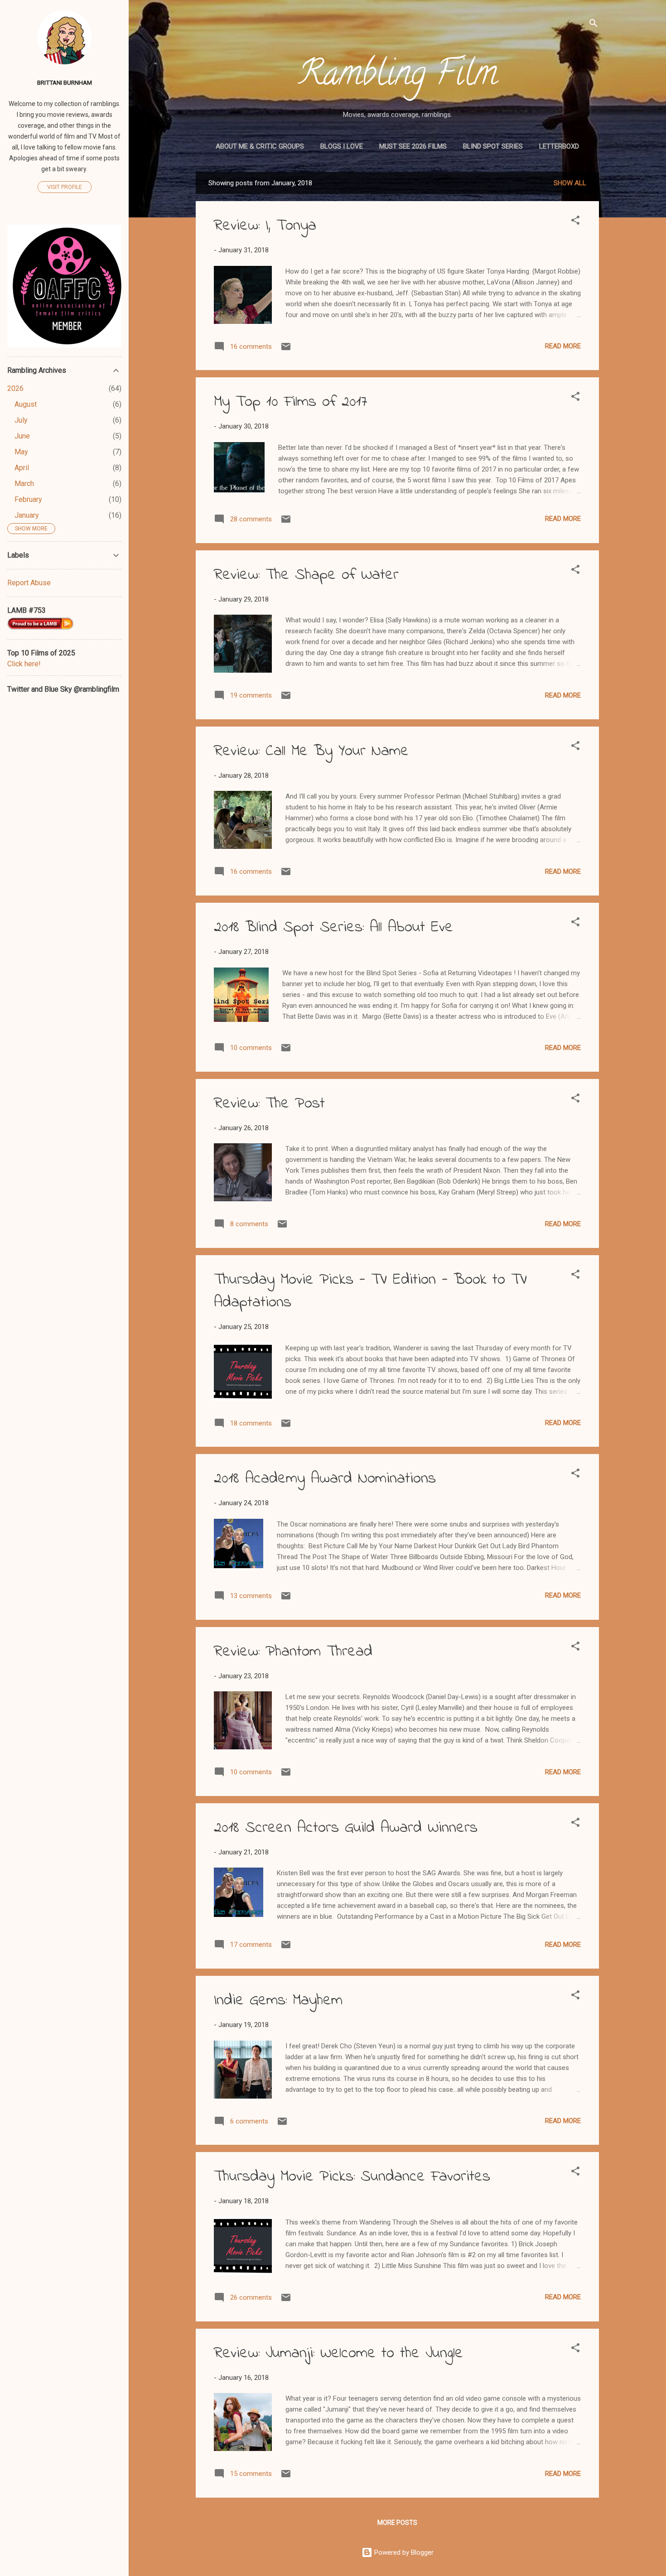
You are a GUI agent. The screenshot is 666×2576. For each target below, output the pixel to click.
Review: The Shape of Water (306, 575)
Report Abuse (29, 583)
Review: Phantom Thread (293, 1652)
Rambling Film (398, 77)
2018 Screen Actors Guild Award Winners (346, 1828)
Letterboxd (559, 146)
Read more (563, 346)
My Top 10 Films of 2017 (291, 402)
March (24, 484)
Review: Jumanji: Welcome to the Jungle (338, 2354)
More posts (397, 2523)
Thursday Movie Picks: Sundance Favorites (352, 2177)
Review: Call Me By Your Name (311, 751)
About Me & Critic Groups (260, 146)
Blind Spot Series (493, 146)
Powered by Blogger (403, 2552)
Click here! (24, 664)
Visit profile (65, 187)
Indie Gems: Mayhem (278, 2001)
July (21, 420)
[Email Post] (286, 350)
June (22, 436)
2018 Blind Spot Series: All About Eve (333, 928)
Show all (570, 183)
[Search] (594, 25)
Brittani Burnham (65, 82)
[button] (575, 222)
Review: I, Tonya (265, 226)
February (28, 499)
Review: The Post (269, 1104)
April (22, 468)
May (21, 452)
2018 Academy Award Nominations (325, 1479)
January (27, 515)
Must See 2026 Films (413, 146)
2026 (15, 388)
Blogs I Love (342, 146)
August (26, 404)
